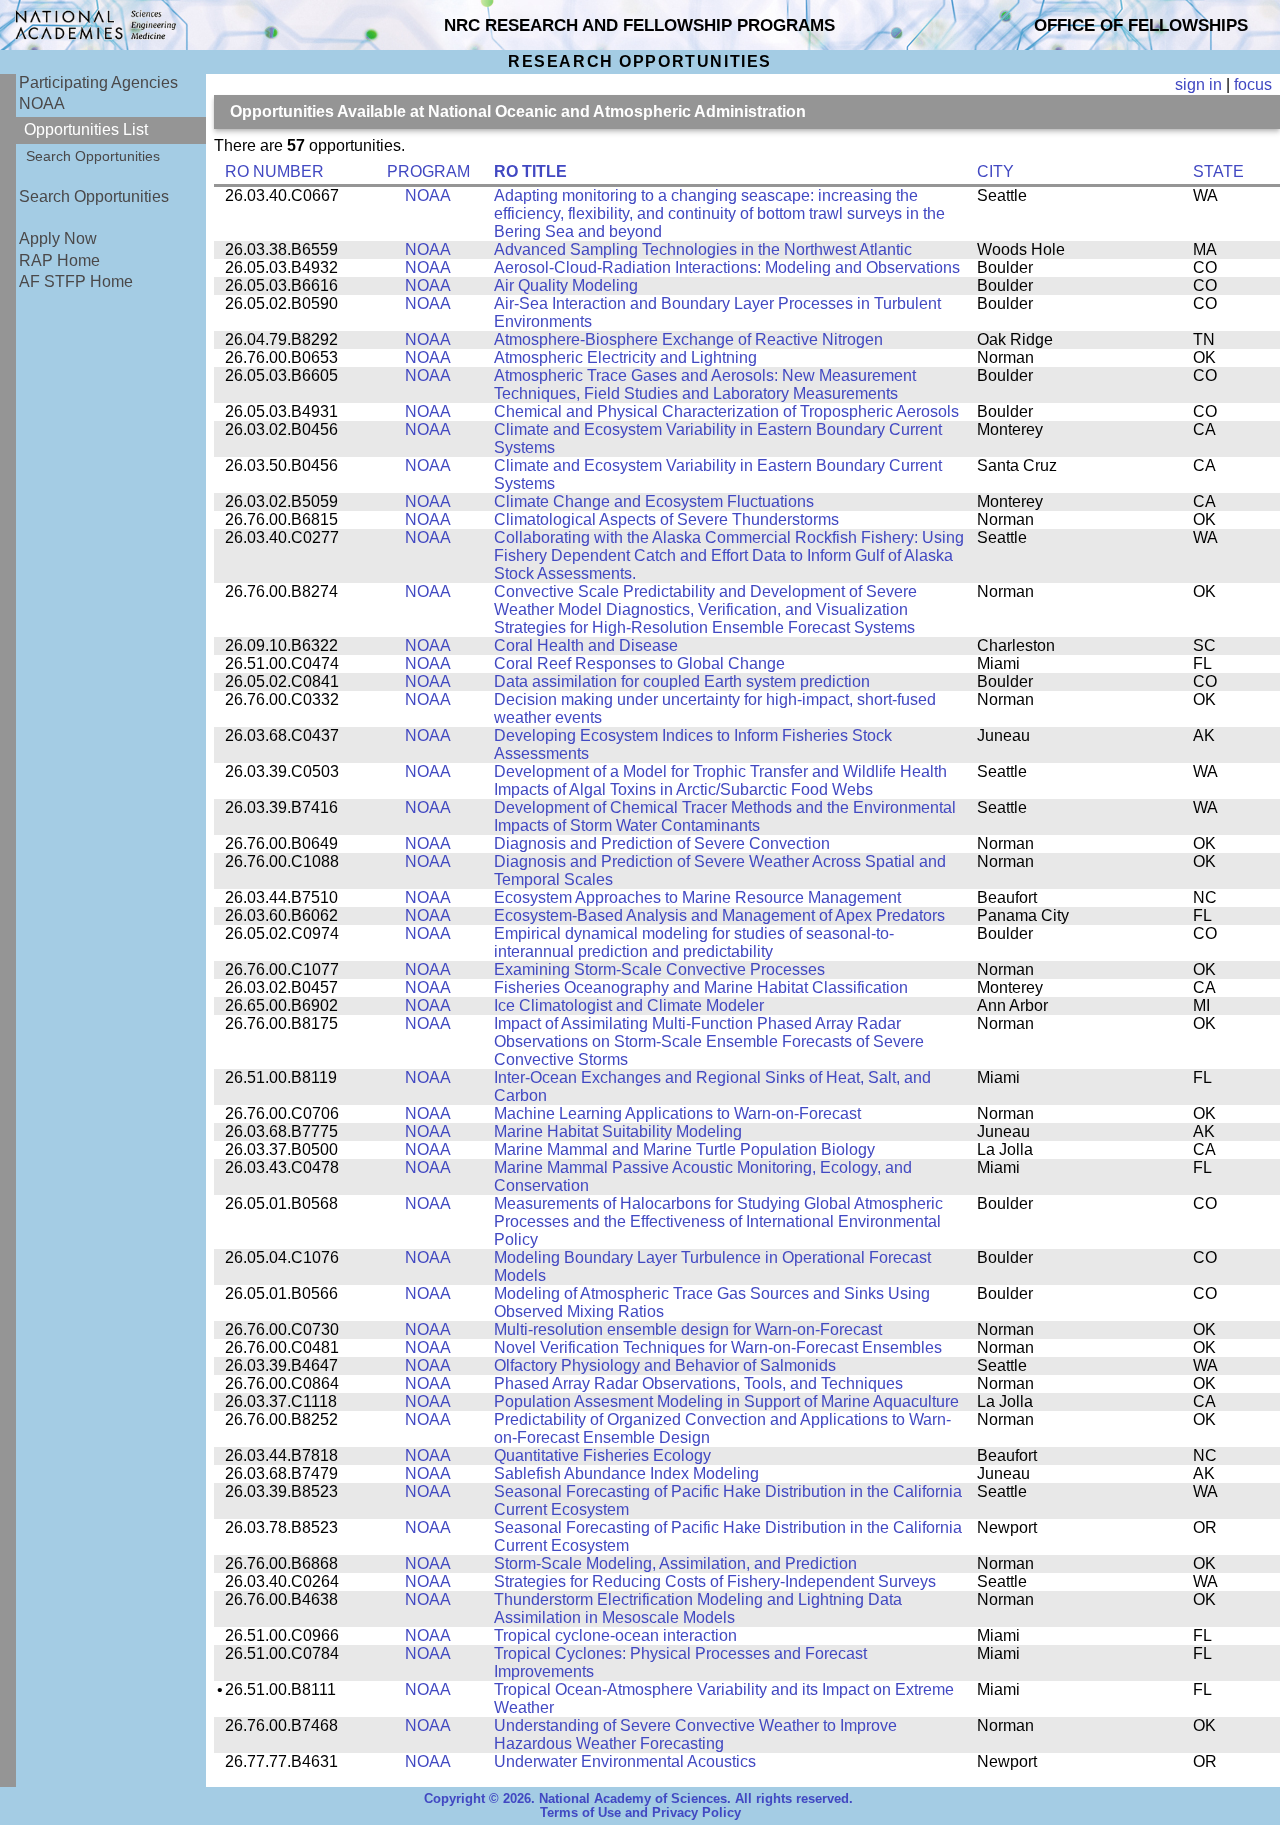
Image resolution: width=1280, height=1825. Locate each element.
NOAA (42, 103)
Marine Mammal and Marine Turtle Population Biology (684, 1149)
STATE (1218, 171)
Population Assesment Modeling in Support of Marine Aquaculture (726, 1401)
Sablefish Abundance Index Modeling (626, 1473)
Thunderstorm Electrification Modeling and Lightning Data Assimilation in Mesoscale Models (698, 1608)
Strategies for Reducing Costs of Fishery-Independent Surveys (715, 1581)
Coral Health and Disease (586, 645)
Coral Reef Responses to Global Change (639, 663)
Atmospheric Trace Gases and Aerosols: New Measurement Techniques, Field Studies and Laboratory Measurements (705, 384)
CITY (995, 171)
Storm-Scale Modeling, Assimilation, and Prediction (675, 1563)
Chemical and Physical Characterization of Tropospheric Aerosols (726, 411)
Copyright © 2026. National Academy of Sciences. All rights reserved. (638, 1799)
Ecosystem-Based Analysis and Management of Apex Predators (719, 915)
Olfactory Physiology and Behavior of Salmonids (665, 1365)
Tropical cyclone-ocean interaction (615, 1635)
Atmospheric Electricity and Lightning (625, 357)
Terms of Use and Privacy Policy (640, 1813)
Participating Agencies (98, 82)
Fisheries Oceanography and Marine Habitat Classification (701, 987)
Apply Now (58, 238)
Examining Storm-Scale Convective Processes (659, 969)
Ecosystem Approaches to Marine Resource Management (697, 897)
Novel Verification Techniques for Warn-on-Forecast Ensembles (718, 1347)
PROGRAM (428, 171)
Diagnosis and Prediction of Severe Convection (662, 843)
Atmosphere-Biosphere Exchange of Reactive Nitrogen (688, 339)
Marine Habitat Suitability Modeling (618, 1131)
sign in (1198, 84)
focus (1253, 84)
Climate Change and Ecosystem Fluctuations (654, 501)
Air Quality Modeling (566, 285)
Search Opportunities (93, 156)
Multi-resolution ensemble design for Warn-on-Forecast (688, 1329)
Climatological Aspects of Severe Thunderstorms (666, 519)
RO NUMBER (274, 171)
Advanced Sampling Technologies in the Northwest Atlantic (703, 249)
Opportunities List (86, 129)
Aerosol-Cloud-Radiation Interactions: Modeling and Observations (727, 267)
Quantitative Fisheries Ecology (602, 1455)
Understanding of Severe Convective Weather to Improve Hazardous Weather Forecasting (695, 1734)
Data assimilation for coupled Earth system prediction (682, 681)
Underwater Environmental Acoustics (625, 1761)
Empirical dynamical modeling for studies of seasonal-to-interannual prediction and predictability (694, 942)
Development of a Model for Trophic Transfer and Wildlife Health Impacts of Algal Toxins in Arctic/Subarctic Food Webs (720, 780)
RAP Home (59, 260)
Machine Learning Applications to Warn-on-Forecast (677, 1113)
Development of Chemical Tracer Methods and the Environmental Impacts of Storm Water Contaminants (725, 816)
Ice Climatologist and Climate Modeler (629, 1005)
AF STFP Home (76, 281)
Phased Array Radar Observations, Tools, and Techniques (698, 1383)
